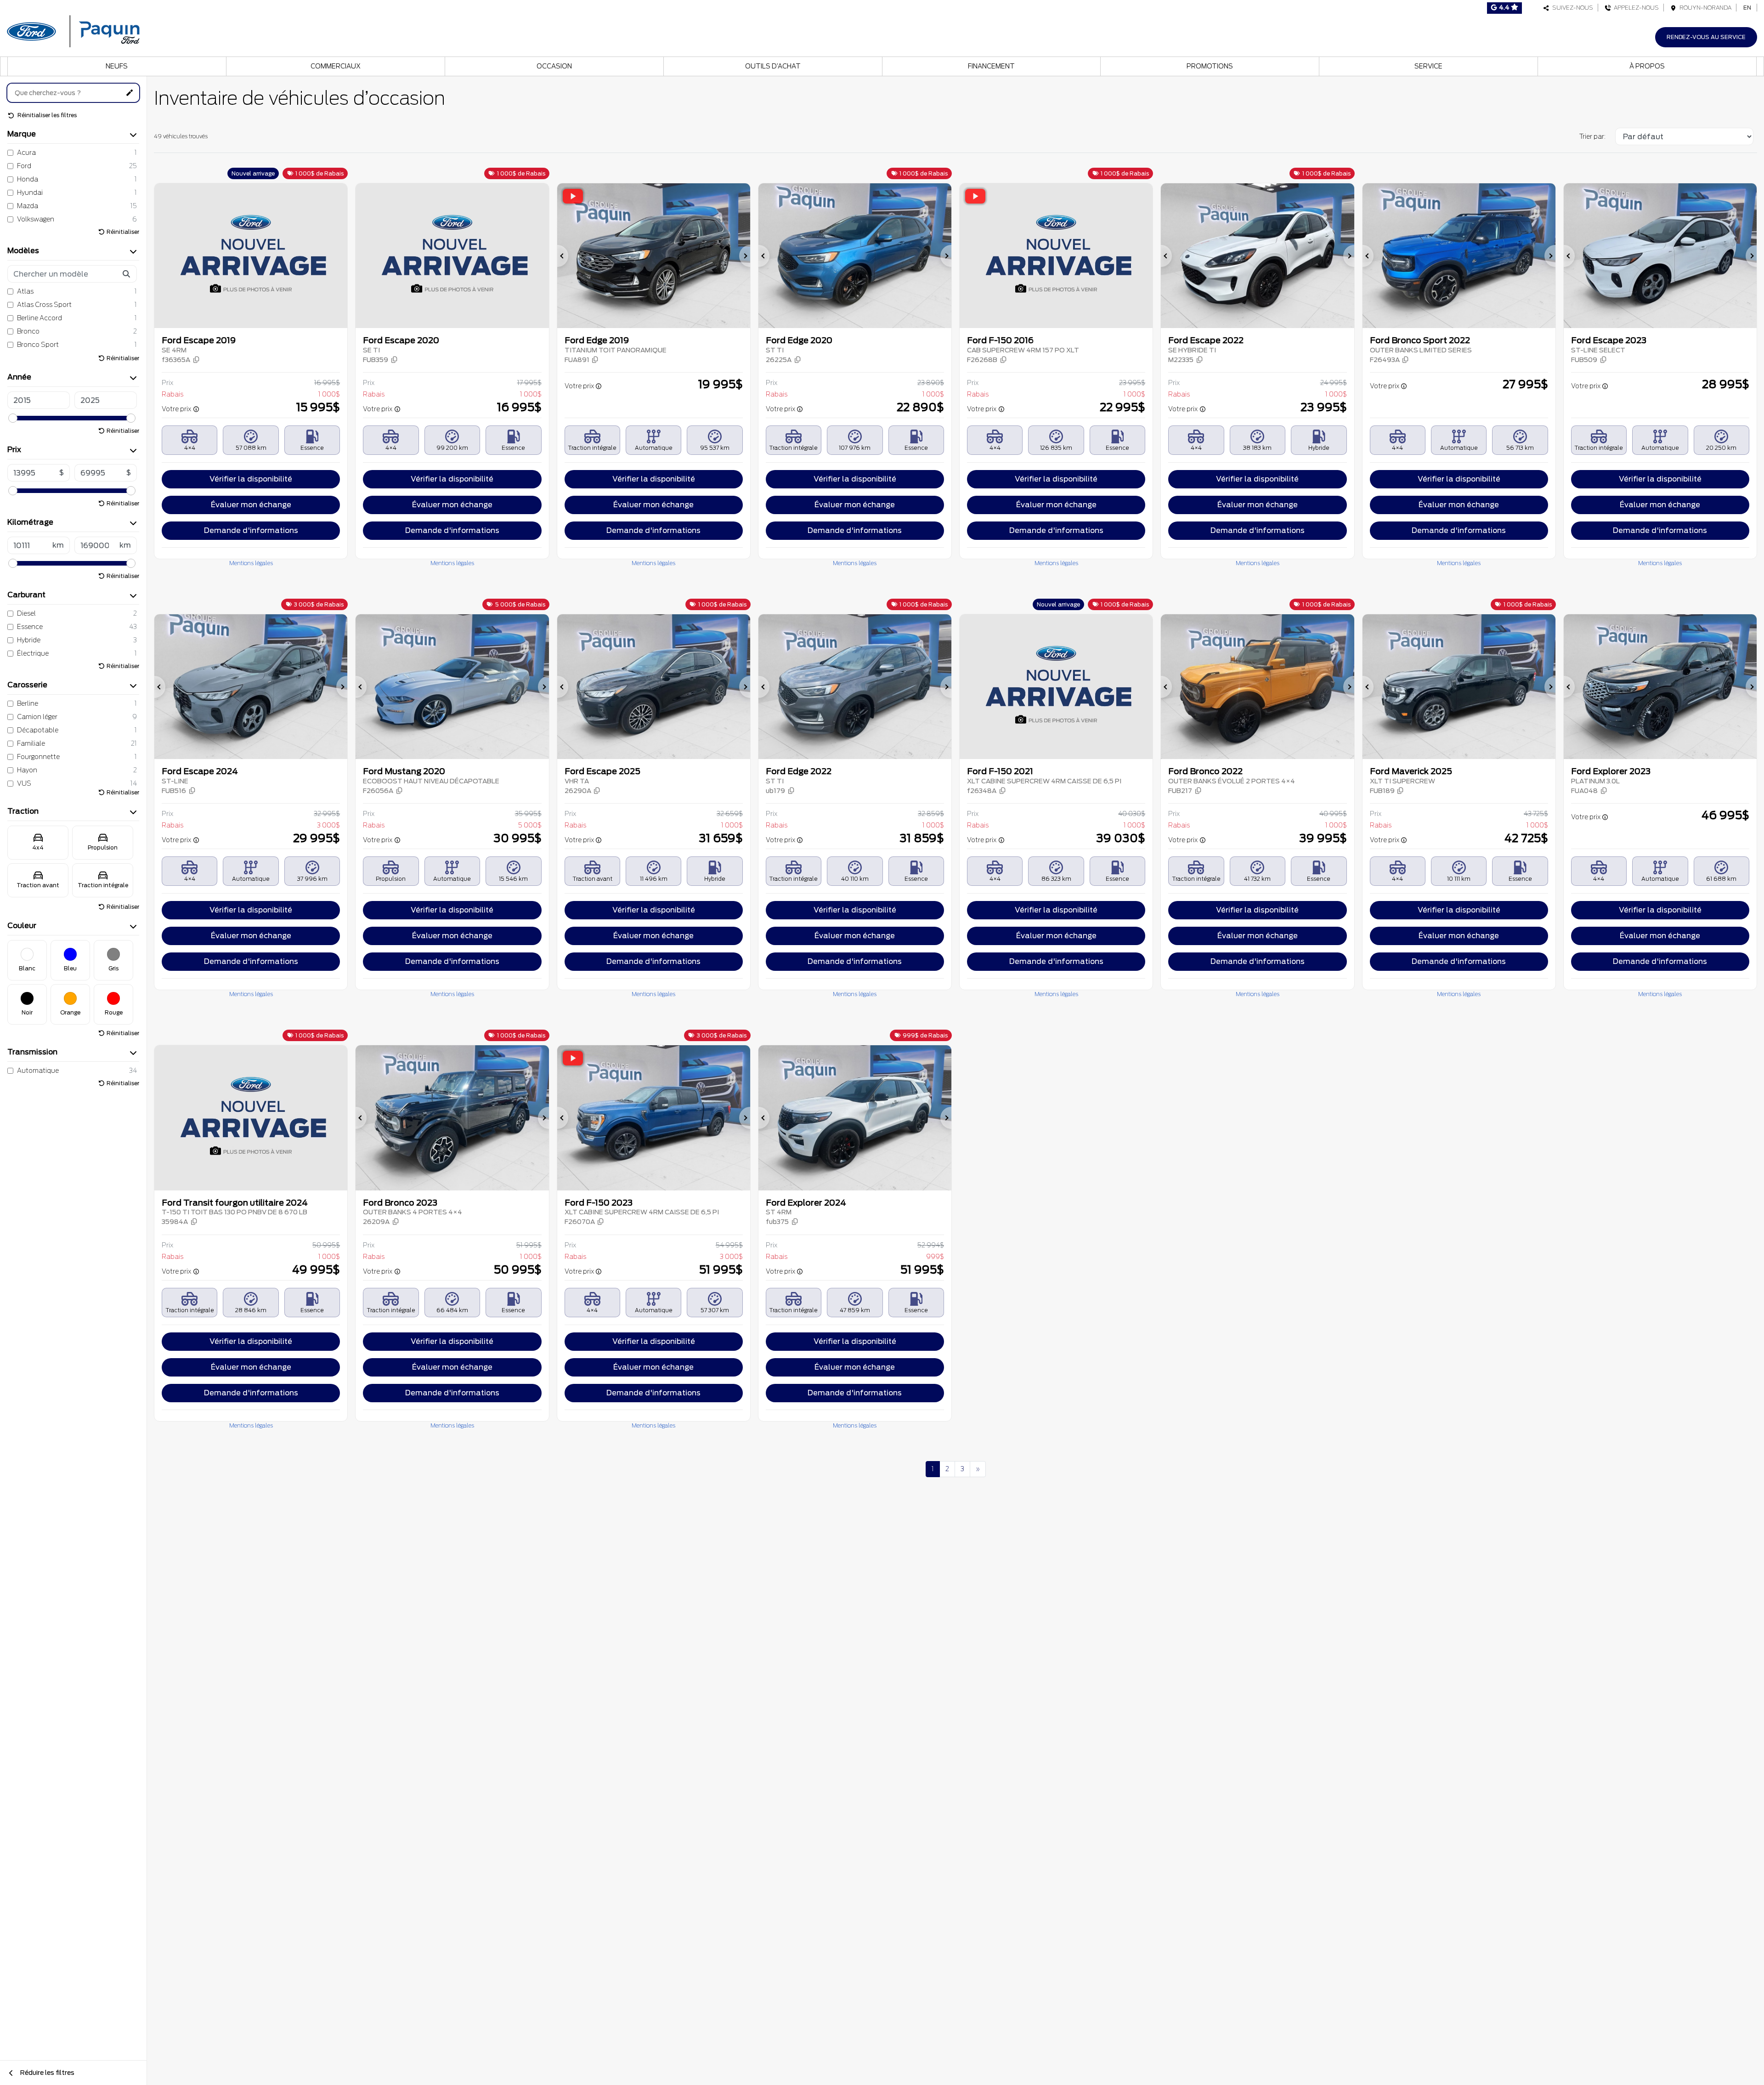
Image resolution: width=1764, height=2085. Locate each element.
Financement (991, 66)
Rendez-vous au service (1706, 37)
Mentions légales (251, 563)
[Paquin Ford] (73, 30)
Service (1428, 66)
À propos (1647, 66)
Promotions (1210, 66)
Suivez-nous (1571, 8)
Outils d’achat (773, 66)
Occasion (554, 66)
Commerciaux (336, 66)
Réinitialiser (123, 232)
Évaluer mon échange (251, 505)
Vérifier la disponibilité (251, 479)
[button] (181, 360)
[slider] (13, 418)
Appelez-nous (1635, 8)
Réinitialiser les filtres (46, 115)
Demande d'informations (251, 530)
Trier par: (1592, 136)
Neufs (117, 66)
